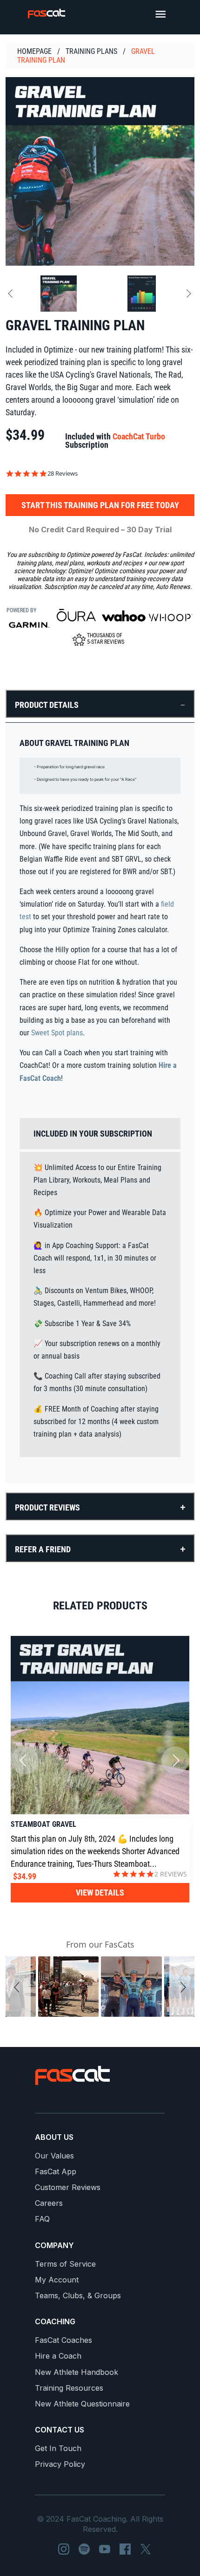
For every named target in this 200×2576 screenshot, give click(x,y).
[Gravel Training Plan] (100, 171)
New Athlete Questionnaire (82, 2404)
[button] (18, 1987)
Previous (12, 294)
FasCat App (56, 2172)
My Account (57, 2280)
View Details (100, 1893)
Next (187, 294)
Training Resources (69, 2388)
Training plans (91, 51)
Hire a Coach (58, 2356)
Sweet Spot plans (57, 1033)
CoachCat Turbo (139, 436)
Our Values (54, 2156)
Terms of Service (65, 2264)
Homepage (34, 51)
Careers (49, 2203)
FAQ (42, 2219)
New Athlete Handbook (77, 2372)
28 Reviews (63, 474)
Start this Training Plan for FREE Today (100, 505)
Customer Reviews (68, 2187)
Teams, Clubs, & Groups (78, 2296)
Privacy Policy (60, 2464)
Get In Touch (58, 2449)
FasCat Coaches (63, 2340)
